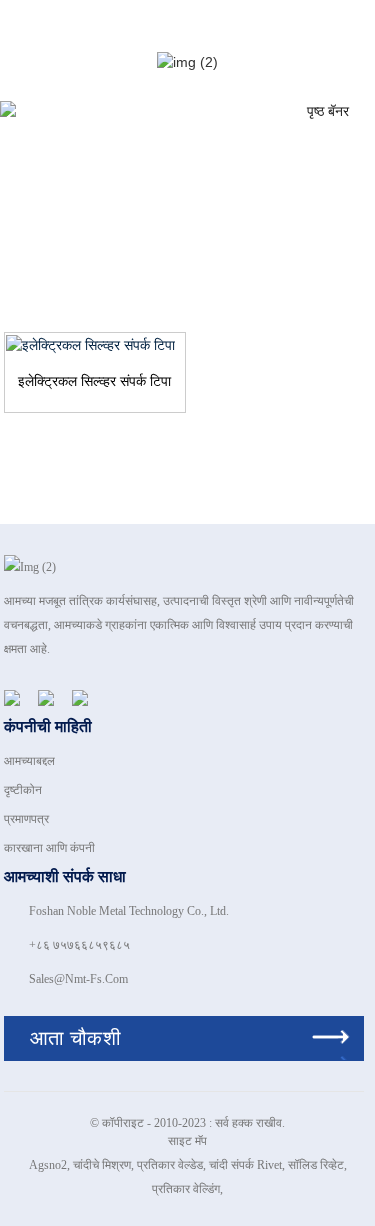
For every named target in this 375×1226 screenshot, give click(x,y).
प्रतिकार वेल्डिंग (186, 1189)
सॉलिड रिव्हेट (316, 1165)
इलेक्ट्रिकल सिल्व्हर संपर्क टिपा (94, 381)
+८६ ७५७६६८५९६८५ (79, 945)
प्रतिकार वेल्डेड (170, 1165)
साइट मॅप (187, 1141)
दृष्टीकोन (23, 790)
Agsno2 (48, 1165)
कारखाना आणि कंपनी (49, 848)
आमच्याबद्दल (29, 761)
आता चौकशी (75, 1038)
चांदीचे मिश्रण (102, 1165)
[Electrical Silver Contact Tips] (95, 345)
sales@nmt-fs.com (78, 979)
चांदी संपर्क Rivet (245, 1165)
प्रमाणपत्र (26, 819)
